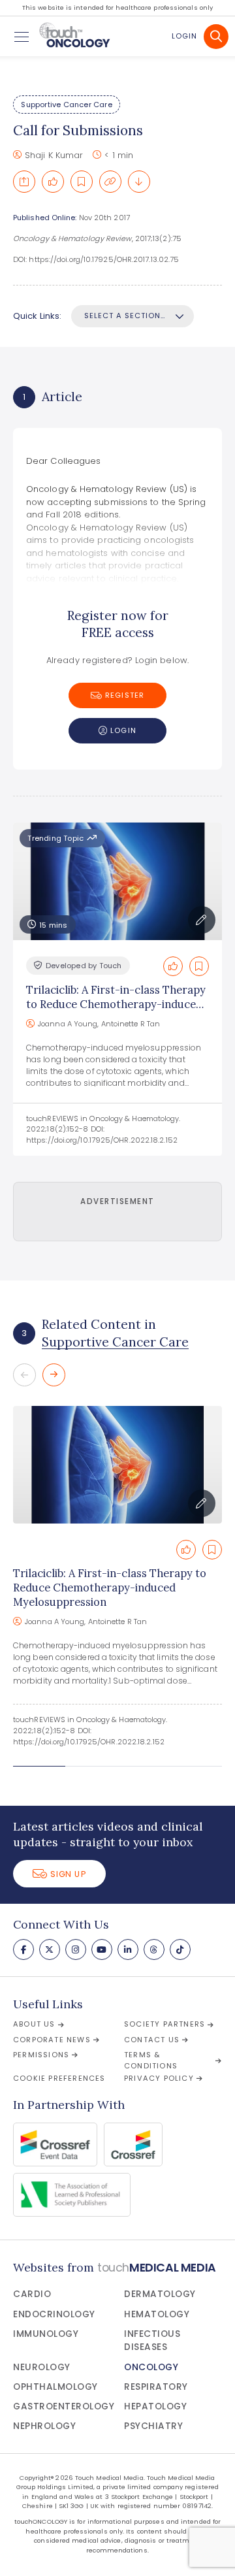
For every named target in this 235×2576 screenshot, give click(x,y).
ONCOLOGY (151, 2367)
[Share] (24, 182)
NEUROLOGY (42, 2367)
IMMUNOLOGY (46, 2334)
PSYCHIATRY (153, 2426)
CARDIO (32, 2294)
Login (184, 36)
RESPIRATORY (156, 2387)
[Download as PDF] (139, 182)
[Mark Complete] (53, 182)
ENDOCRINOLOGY (54, 2314)
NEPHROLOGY (44, 2426)
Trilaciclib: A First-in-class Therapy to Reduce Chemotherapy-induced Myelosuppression (116, 1004)
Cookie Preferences (59, 2078)
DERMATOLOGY (160, 2294)
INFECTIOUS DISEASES (152, 2340)
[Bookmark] (82, 182)
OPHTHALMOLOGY (55, 2387)
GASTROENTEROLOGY (64, 2406)
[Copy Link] (110, 182)
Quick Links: (37, 316)
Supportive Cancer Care (66, 105)
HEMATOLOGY (157, 2314)
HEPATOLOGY (155, 2406)
